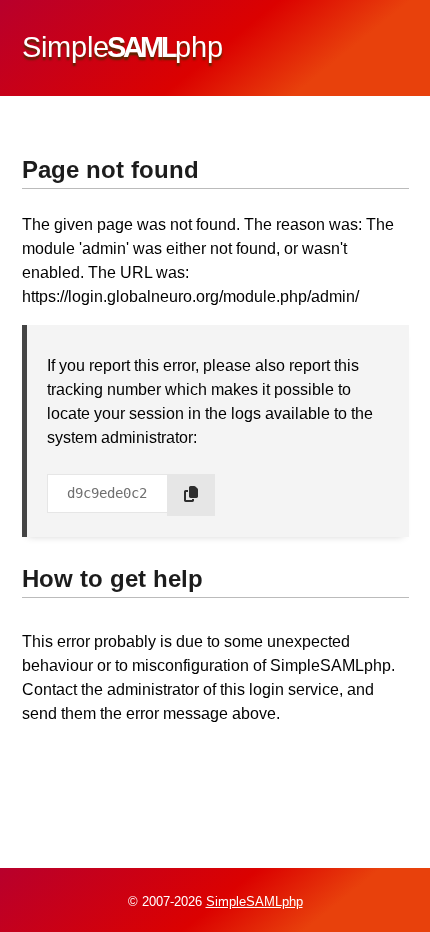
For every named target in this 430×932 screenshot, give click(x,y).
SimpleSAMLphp (254, 901)
